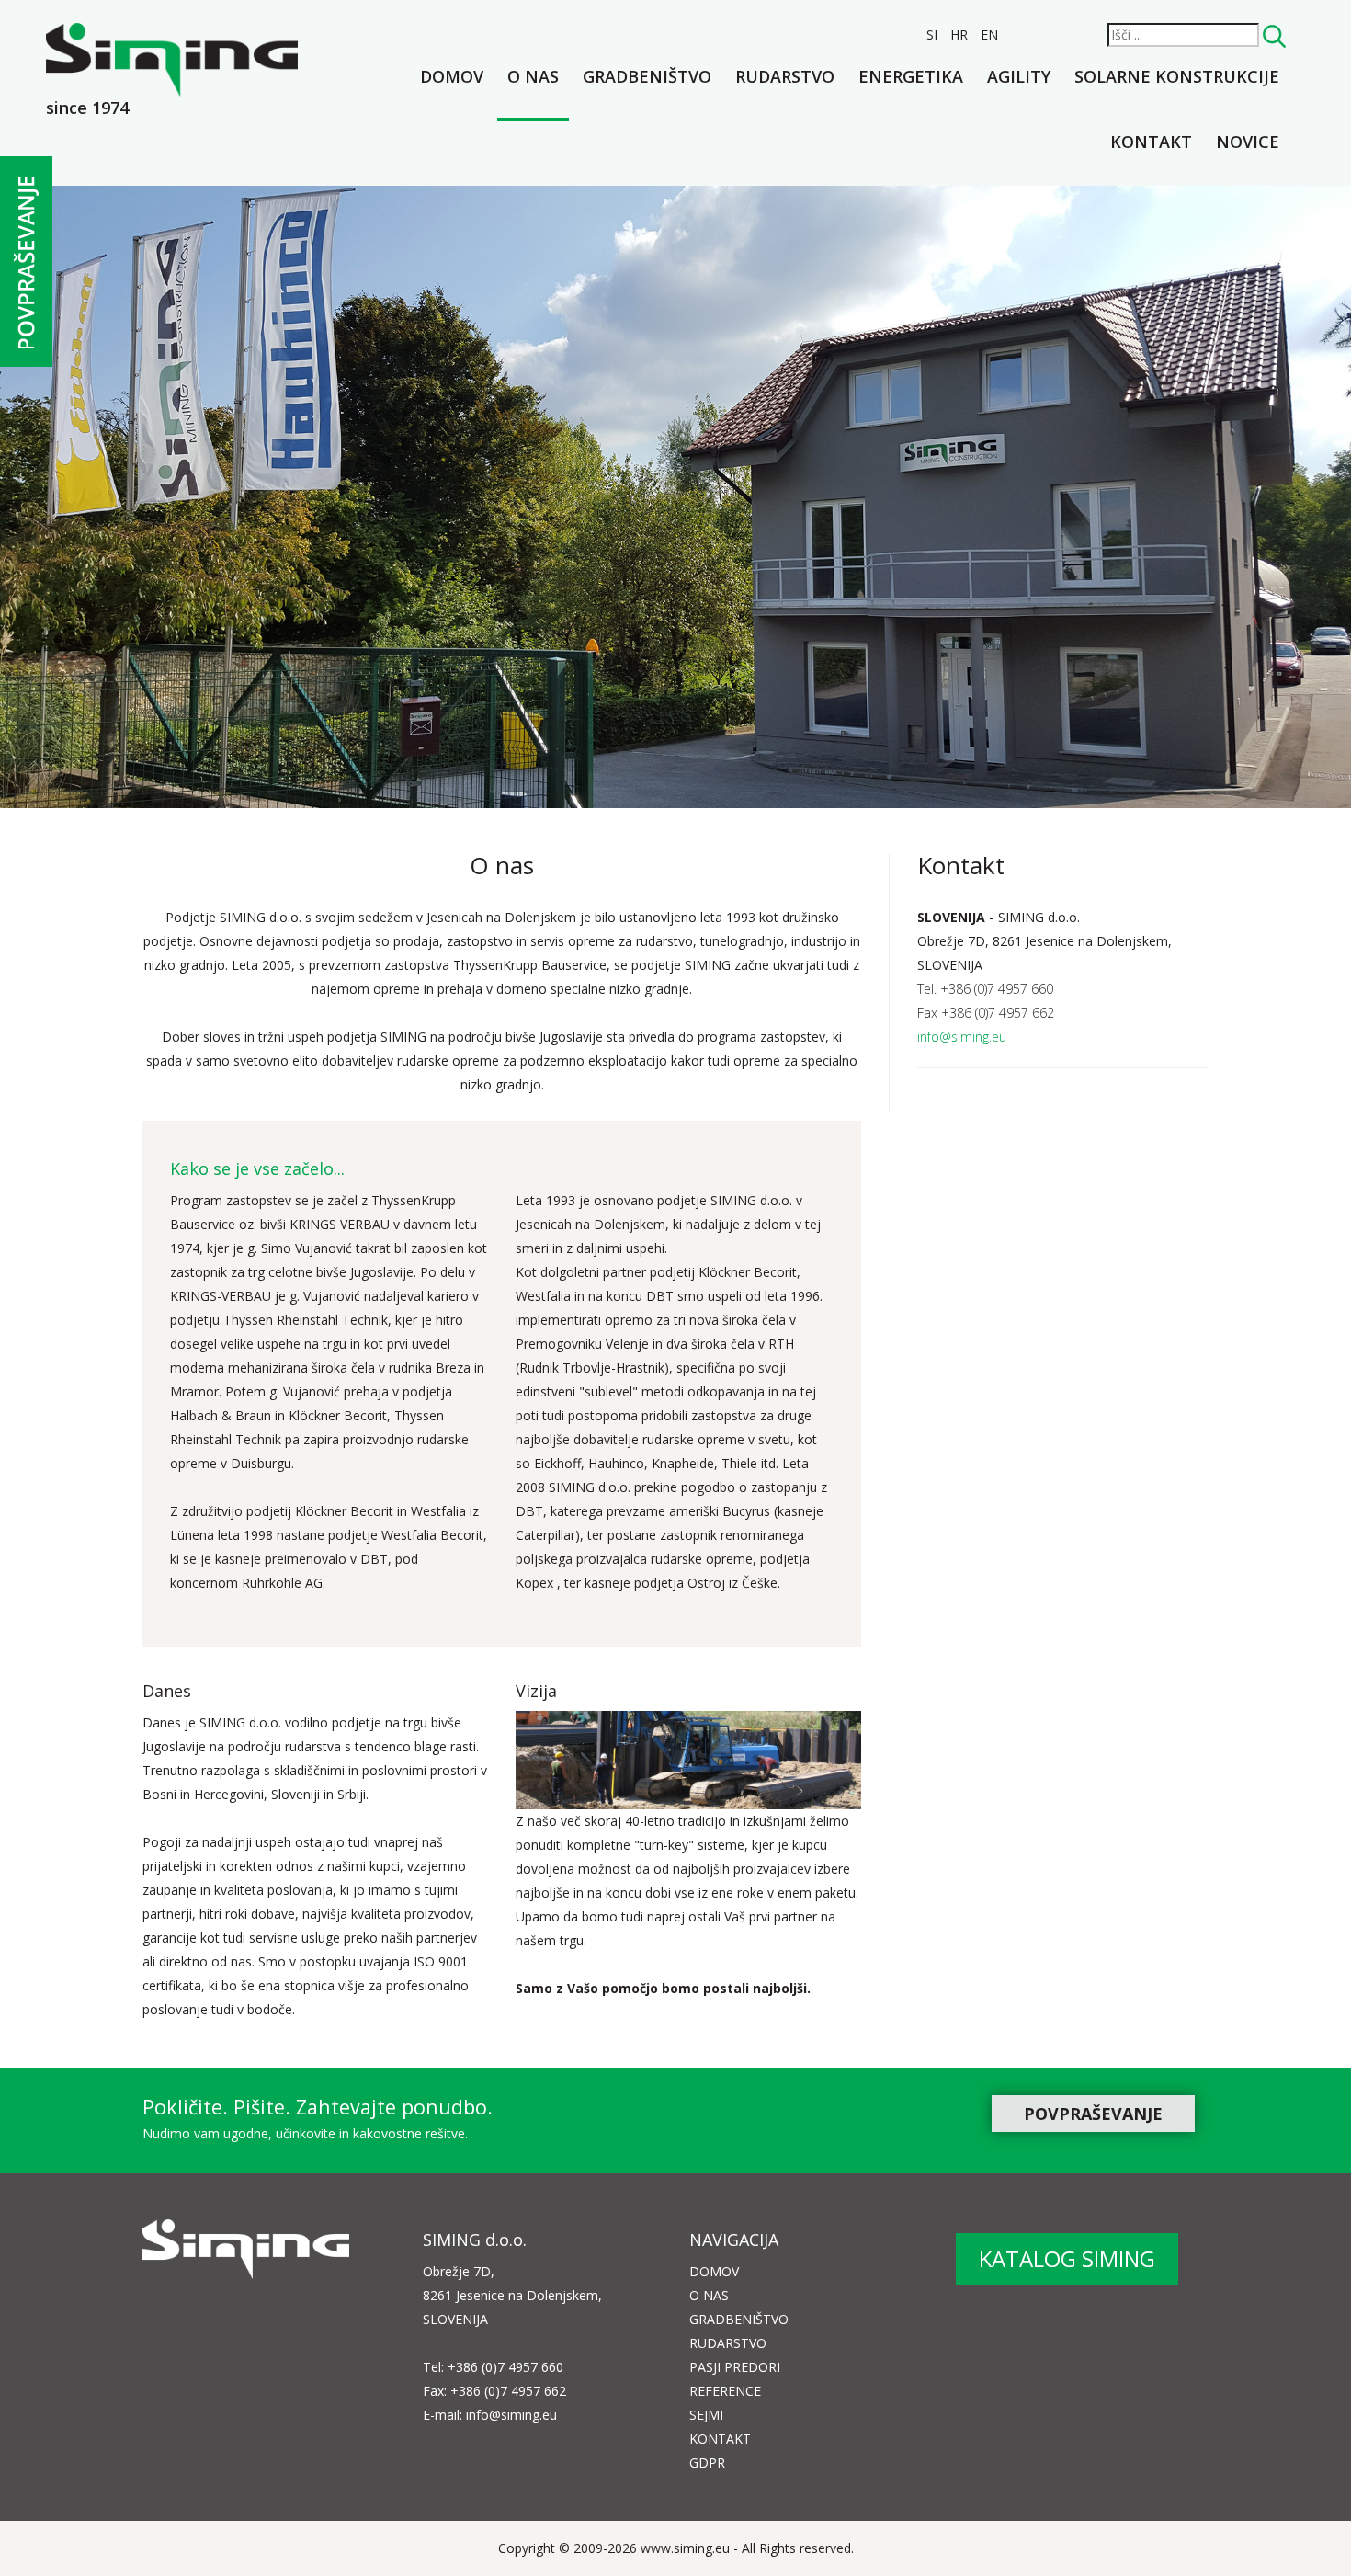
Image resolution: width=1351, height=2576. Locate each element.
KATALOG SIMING (1067, 2258)
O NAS (709, 2295)
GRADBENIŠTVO (739, 2319)
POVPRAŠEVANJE (1093, 2114)
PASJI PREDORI (735, 2367)
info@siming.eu (962, 1037)
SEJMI (706, 2415)
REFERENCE (725, 2391)
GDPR (707, 2462)
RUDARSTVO (728, 2343)
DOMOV (714, 2271)
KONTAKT (720, 2439)
